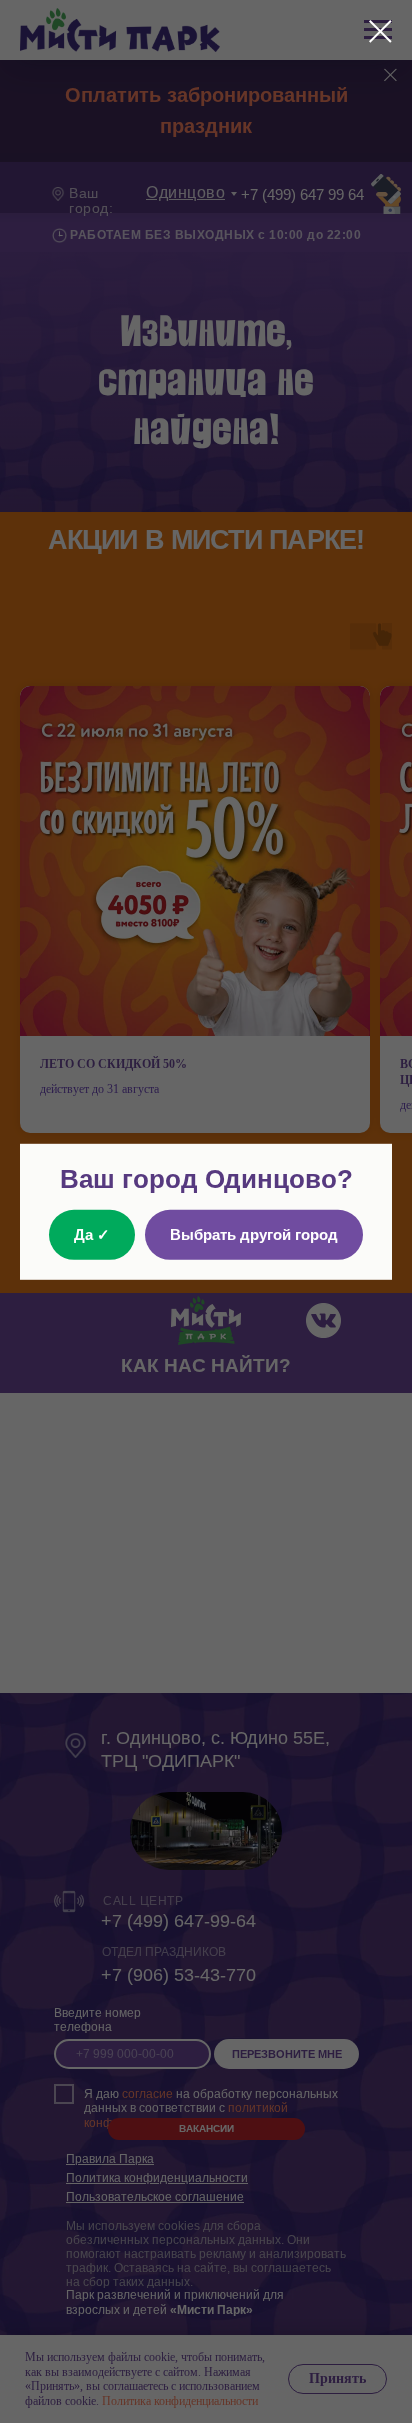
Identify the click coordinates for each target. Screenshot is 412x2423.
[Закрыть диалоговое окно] (380, 31)
